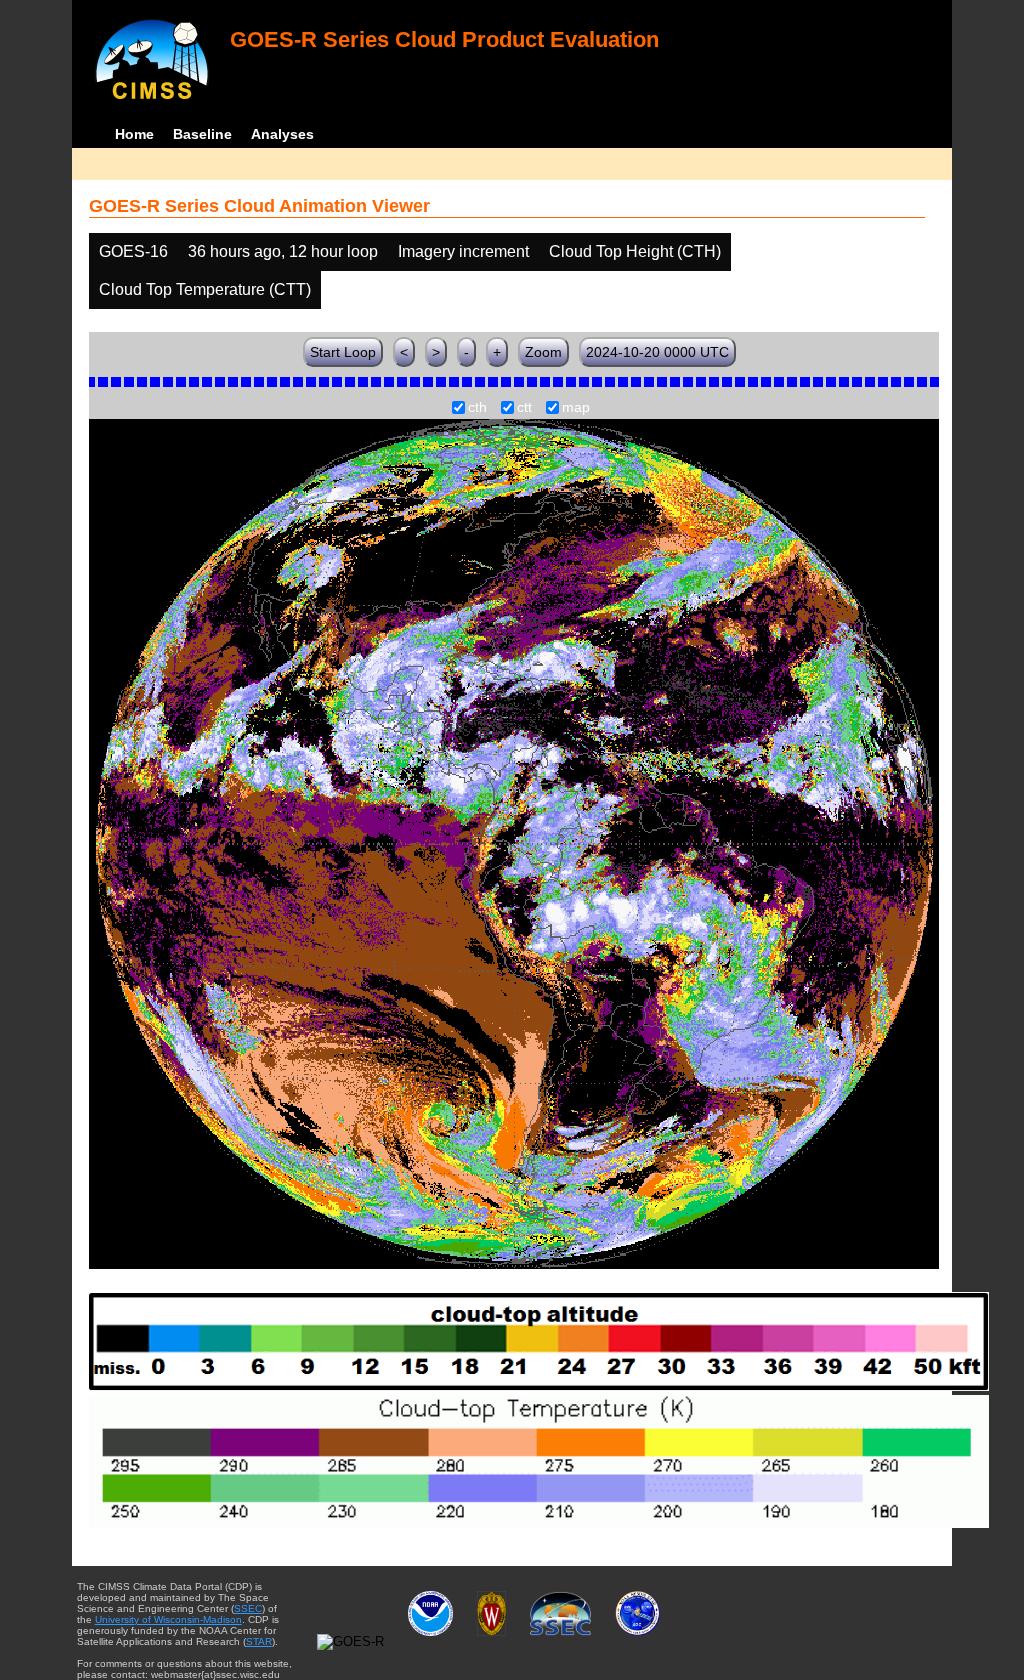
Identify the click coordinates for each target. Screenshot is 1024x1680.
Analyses (282, 134)
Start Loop (343, 352)
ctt (524, 408)
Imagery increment (463, 251)
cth (477, 408)
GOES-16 (133, 251)
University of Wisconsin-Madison (168, 1619)
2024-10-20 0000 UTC (657, 352)
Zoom (543, 352)
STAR (259, 1641)
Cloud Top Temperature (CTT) (205, 289)
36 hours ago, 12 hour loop (283, 251)
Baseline (202, 134)
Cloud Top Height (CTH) (635, 251)
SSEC (248, 1608)
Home (134, 134)
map (576, 408)
